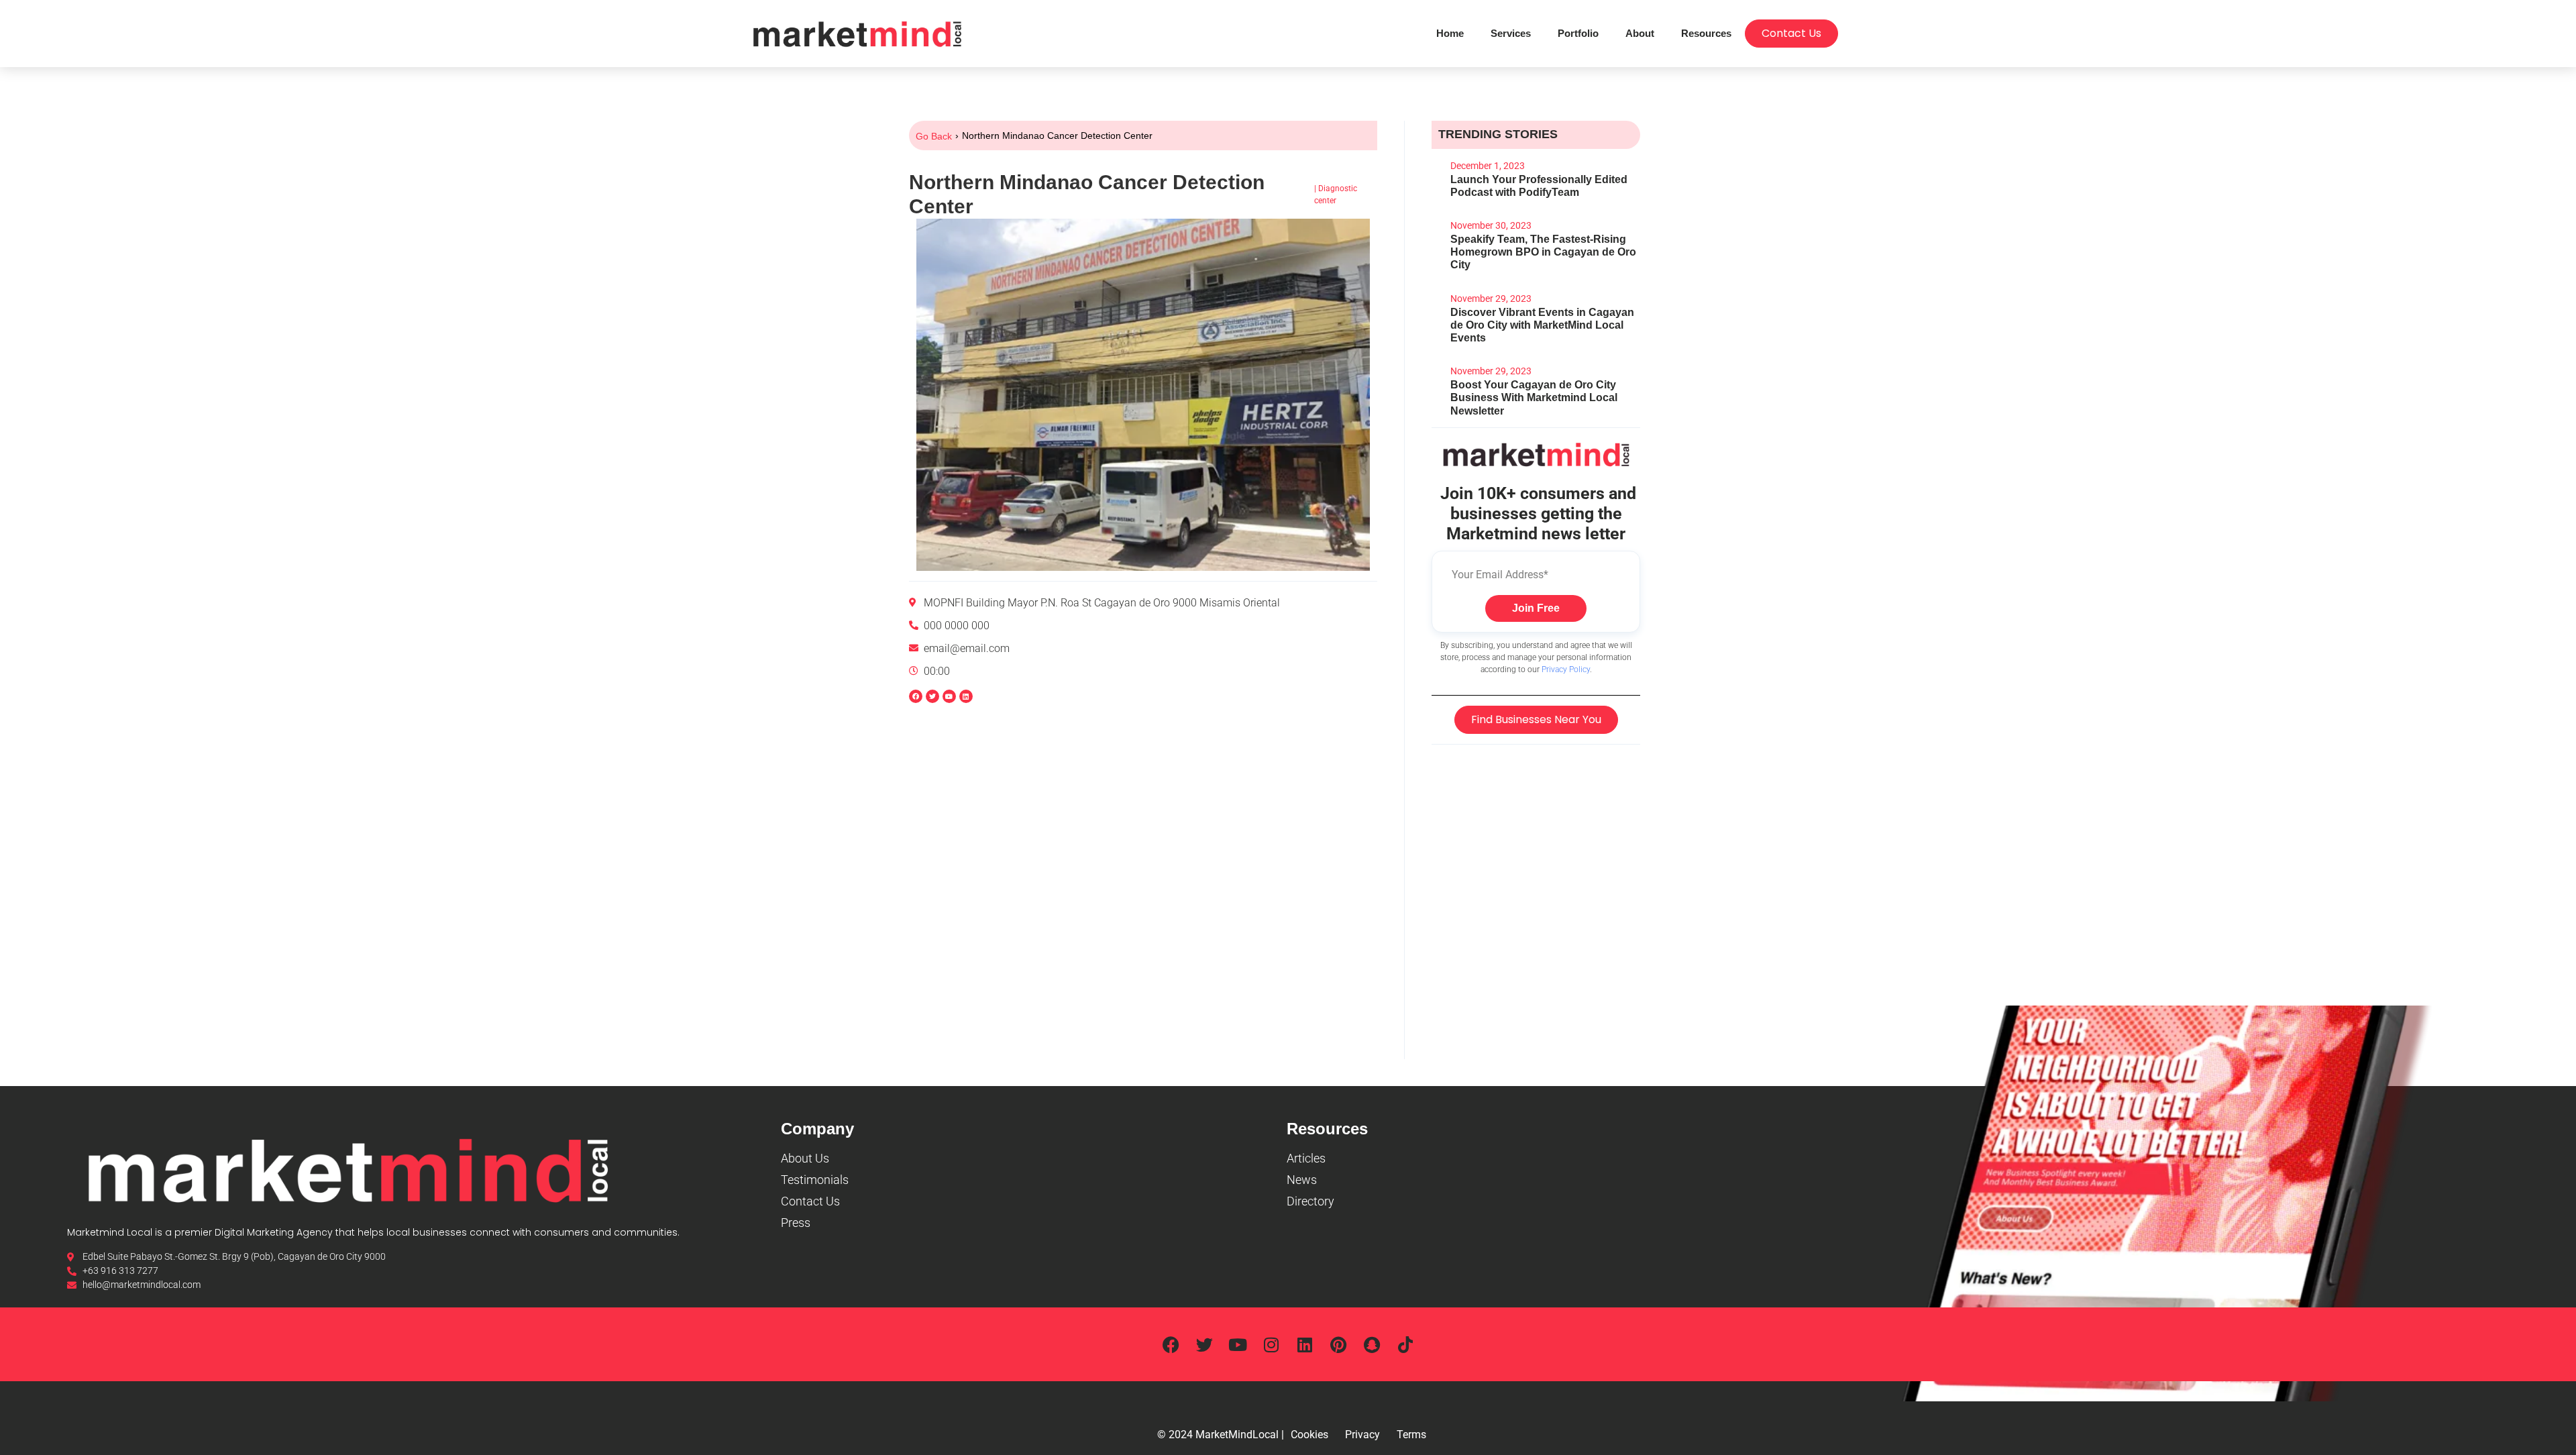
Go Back (934, 136)
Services (1511, 33)
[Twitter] (1204, 1344)
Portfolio (1578, 33)
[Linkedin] (966, 696)
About (1640, 33)
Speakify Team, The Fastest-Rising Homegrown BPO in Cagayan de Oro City (1543, 252)
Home (1450, 33)
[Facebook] (1171, 1344)
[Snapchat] (1372, 1344)
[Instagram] (1271, 1344)
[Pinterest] (1338, 1344)
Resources (1706, 33)
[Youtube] (1238, 1344)
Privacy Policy (1566, 669)
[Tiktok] (1405, 1344)
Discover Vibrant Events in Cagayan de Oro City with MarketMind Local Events (1542, 325)
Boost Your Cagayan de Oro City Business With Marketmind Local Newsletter (1534, 397)
